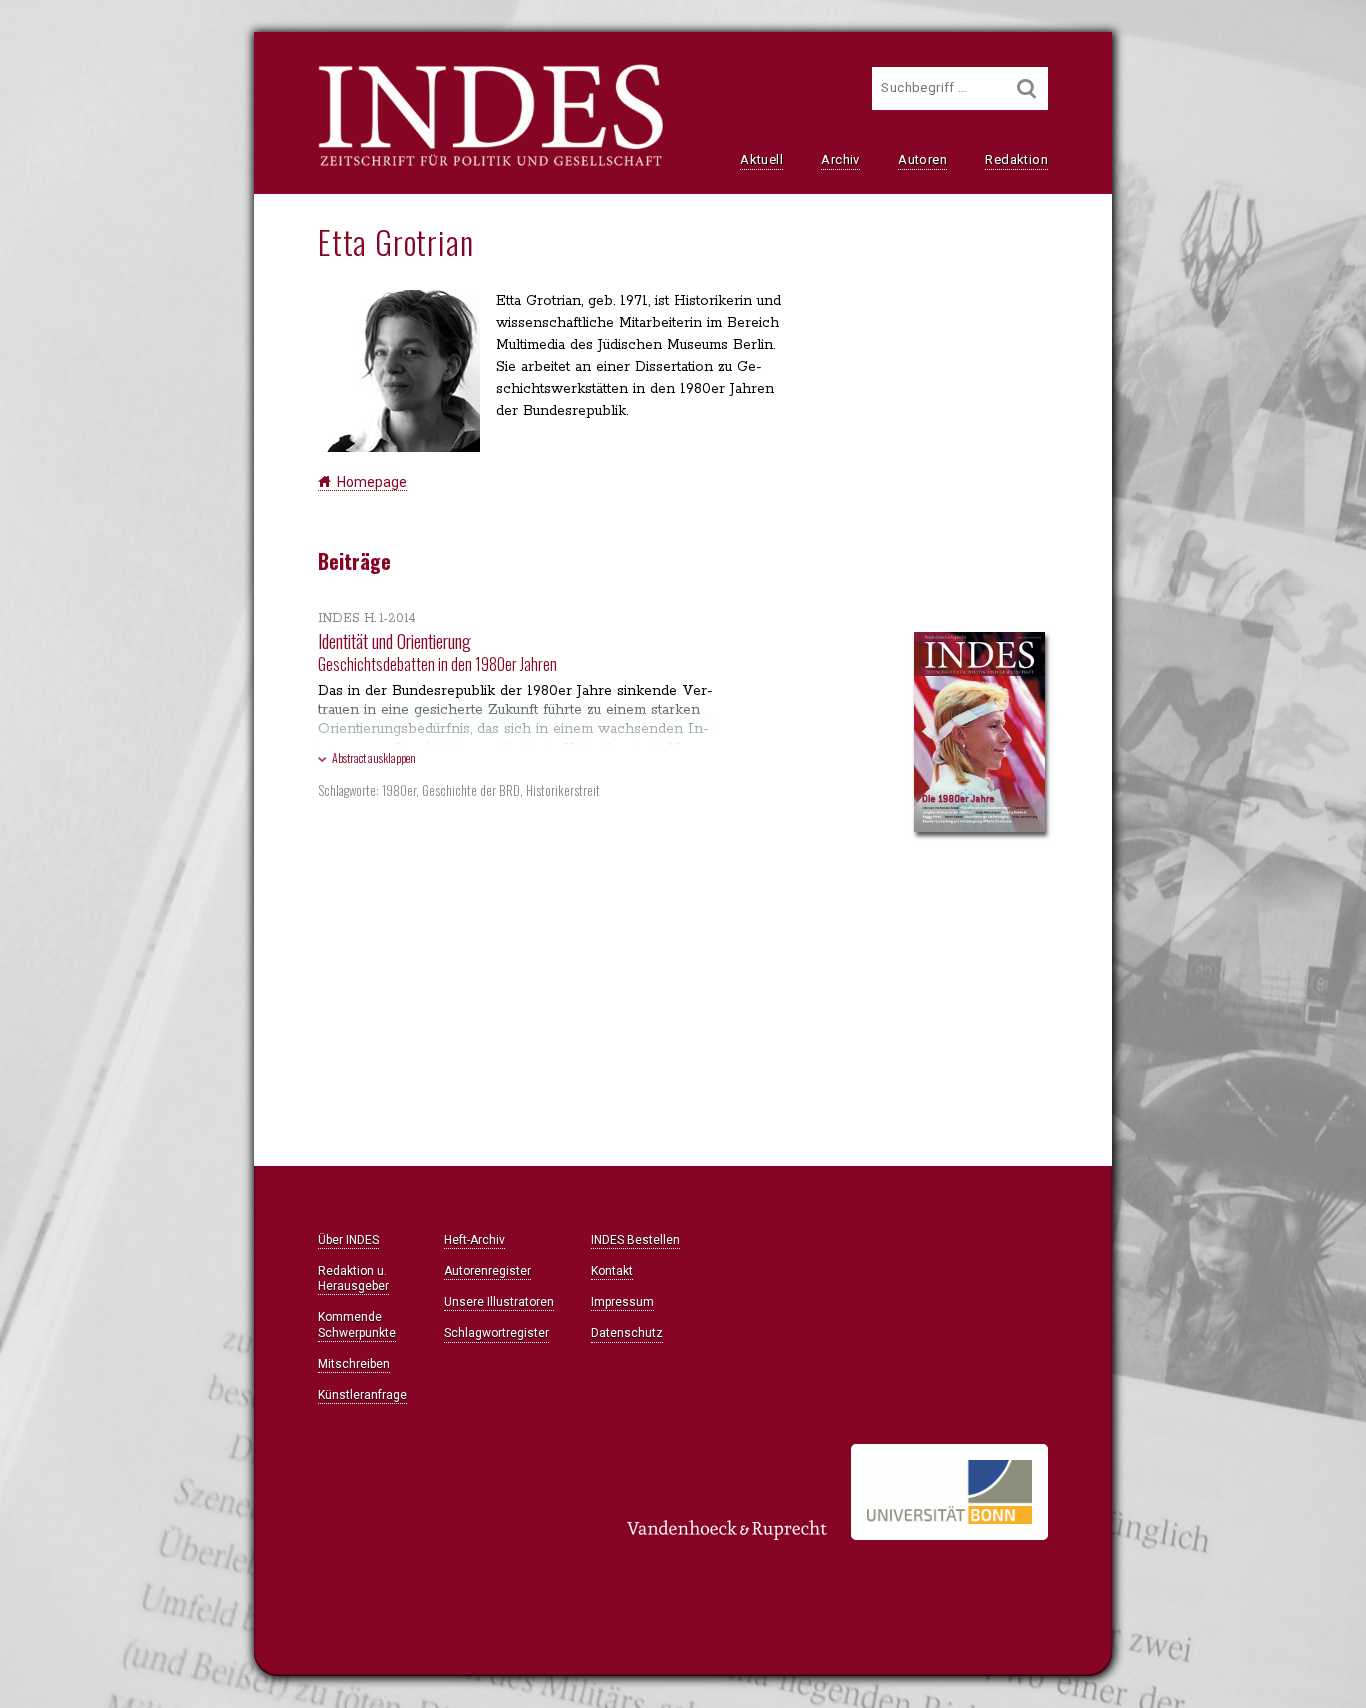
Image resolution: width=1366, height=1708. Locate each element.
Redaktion (1016, 159)
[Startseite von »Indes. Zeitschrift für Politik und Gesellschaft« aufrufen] (490, 164)
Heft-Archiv (474, 1240)
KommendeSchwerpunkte (357, 1324)
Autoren (922, 159)
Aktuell (761, 159)
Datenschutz (627, 1333)
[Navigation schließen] (84, 60)
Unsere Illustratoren (499, 1302)
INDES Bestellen (635, 1240)
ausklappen (374, 757)
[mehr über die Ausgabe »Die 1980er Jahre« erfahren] (980, 734)
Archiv (840, 159)
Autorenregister (487, 1271)
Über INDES (348, 1240)
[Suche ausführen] (1027, 88)
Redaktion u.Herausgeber (353, 1278)
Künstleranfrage (362, 1395)
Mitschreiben (354, 1364)
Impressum (622, 1302)
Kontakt (612, 1271)
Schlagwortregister (496, 1333)
